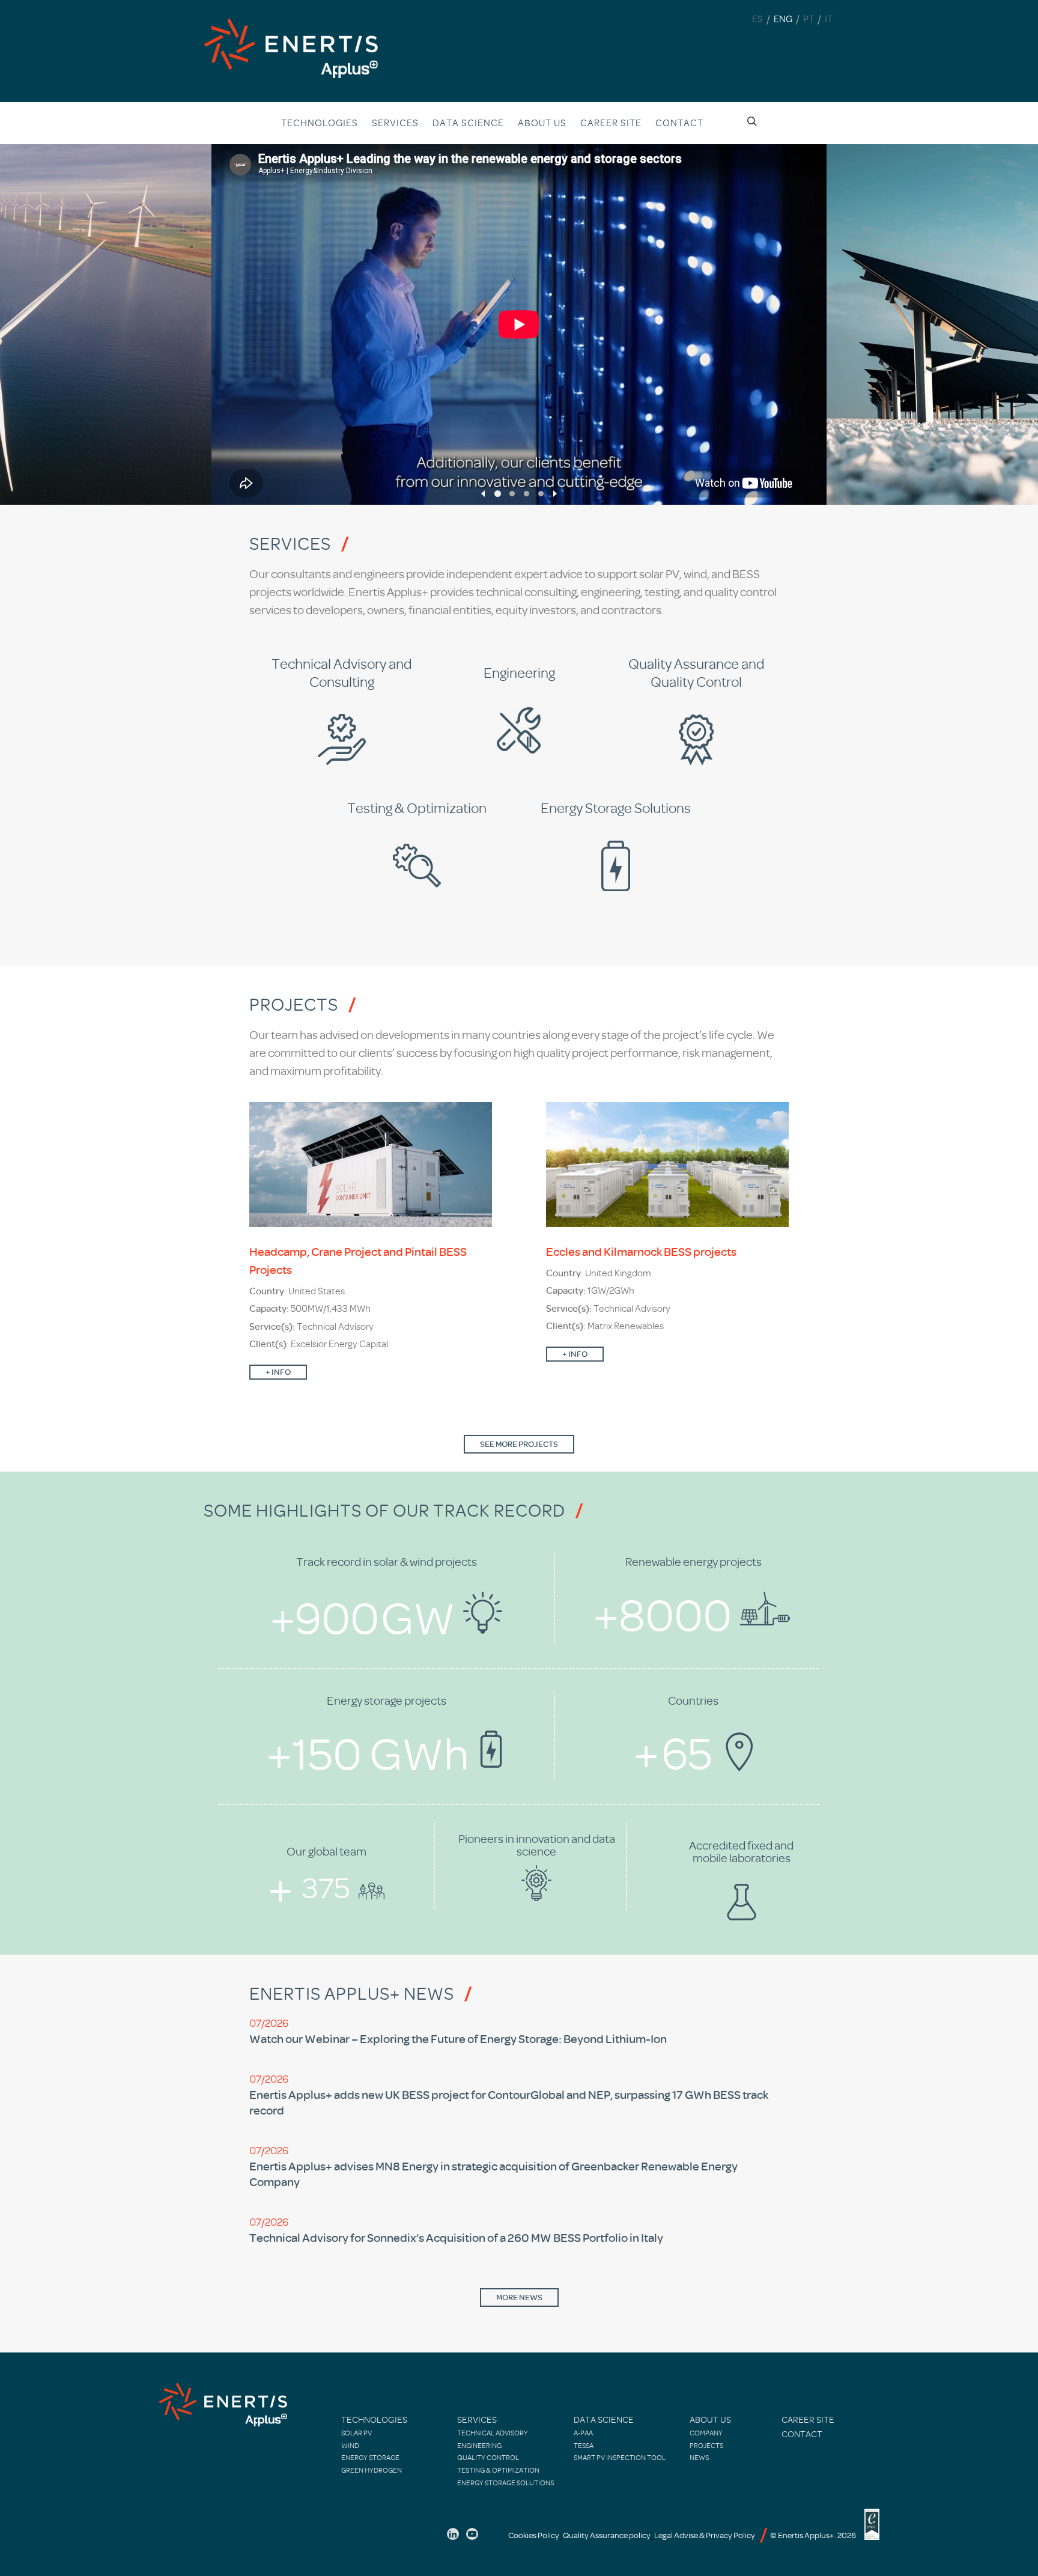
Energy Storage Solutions (505, 2483)
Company (706, 2433)
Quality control (488, 2458)
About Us (710, 2420)
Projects (706, 2446)
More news (519, 2297)
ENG (783, 19)
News (699, 2458)
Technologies (320, 123)
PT (809, 19)
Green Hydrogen (372, 2470)
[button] (483, 494)
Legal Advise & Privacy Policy (705, 2535)
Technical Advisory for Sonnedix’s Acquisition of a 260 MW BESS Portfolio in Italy (456, 2238)
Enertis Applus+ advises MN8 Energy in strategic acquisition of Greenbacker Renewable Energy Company (493, 2174)
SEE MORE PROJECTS (519, 1444)
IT (829, 19)
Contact (679, 123)
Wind (350, 2446)
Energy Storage (370, 2458)
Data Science (468, 123)
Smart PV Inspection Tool (620, 2458)
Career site (611, 123)
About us (542, 123)
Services (395, 123)
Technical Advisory (493, 2433)
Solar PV (357, 2433)
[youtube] (472, 2534)
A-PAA (583, 2433)
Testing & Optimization (498, 2470)
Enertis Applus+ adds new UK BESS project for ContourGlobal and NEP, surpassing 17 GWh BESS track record (509, 2103)
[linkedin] (453, 2534)
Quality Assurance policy (607, 2535)
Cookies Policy (534, 2535)
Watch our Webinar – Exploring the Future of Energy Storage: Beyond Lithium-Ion (458, 2039)
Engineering (479, 2446)
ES (757, 19)
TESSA (584, 2446)
